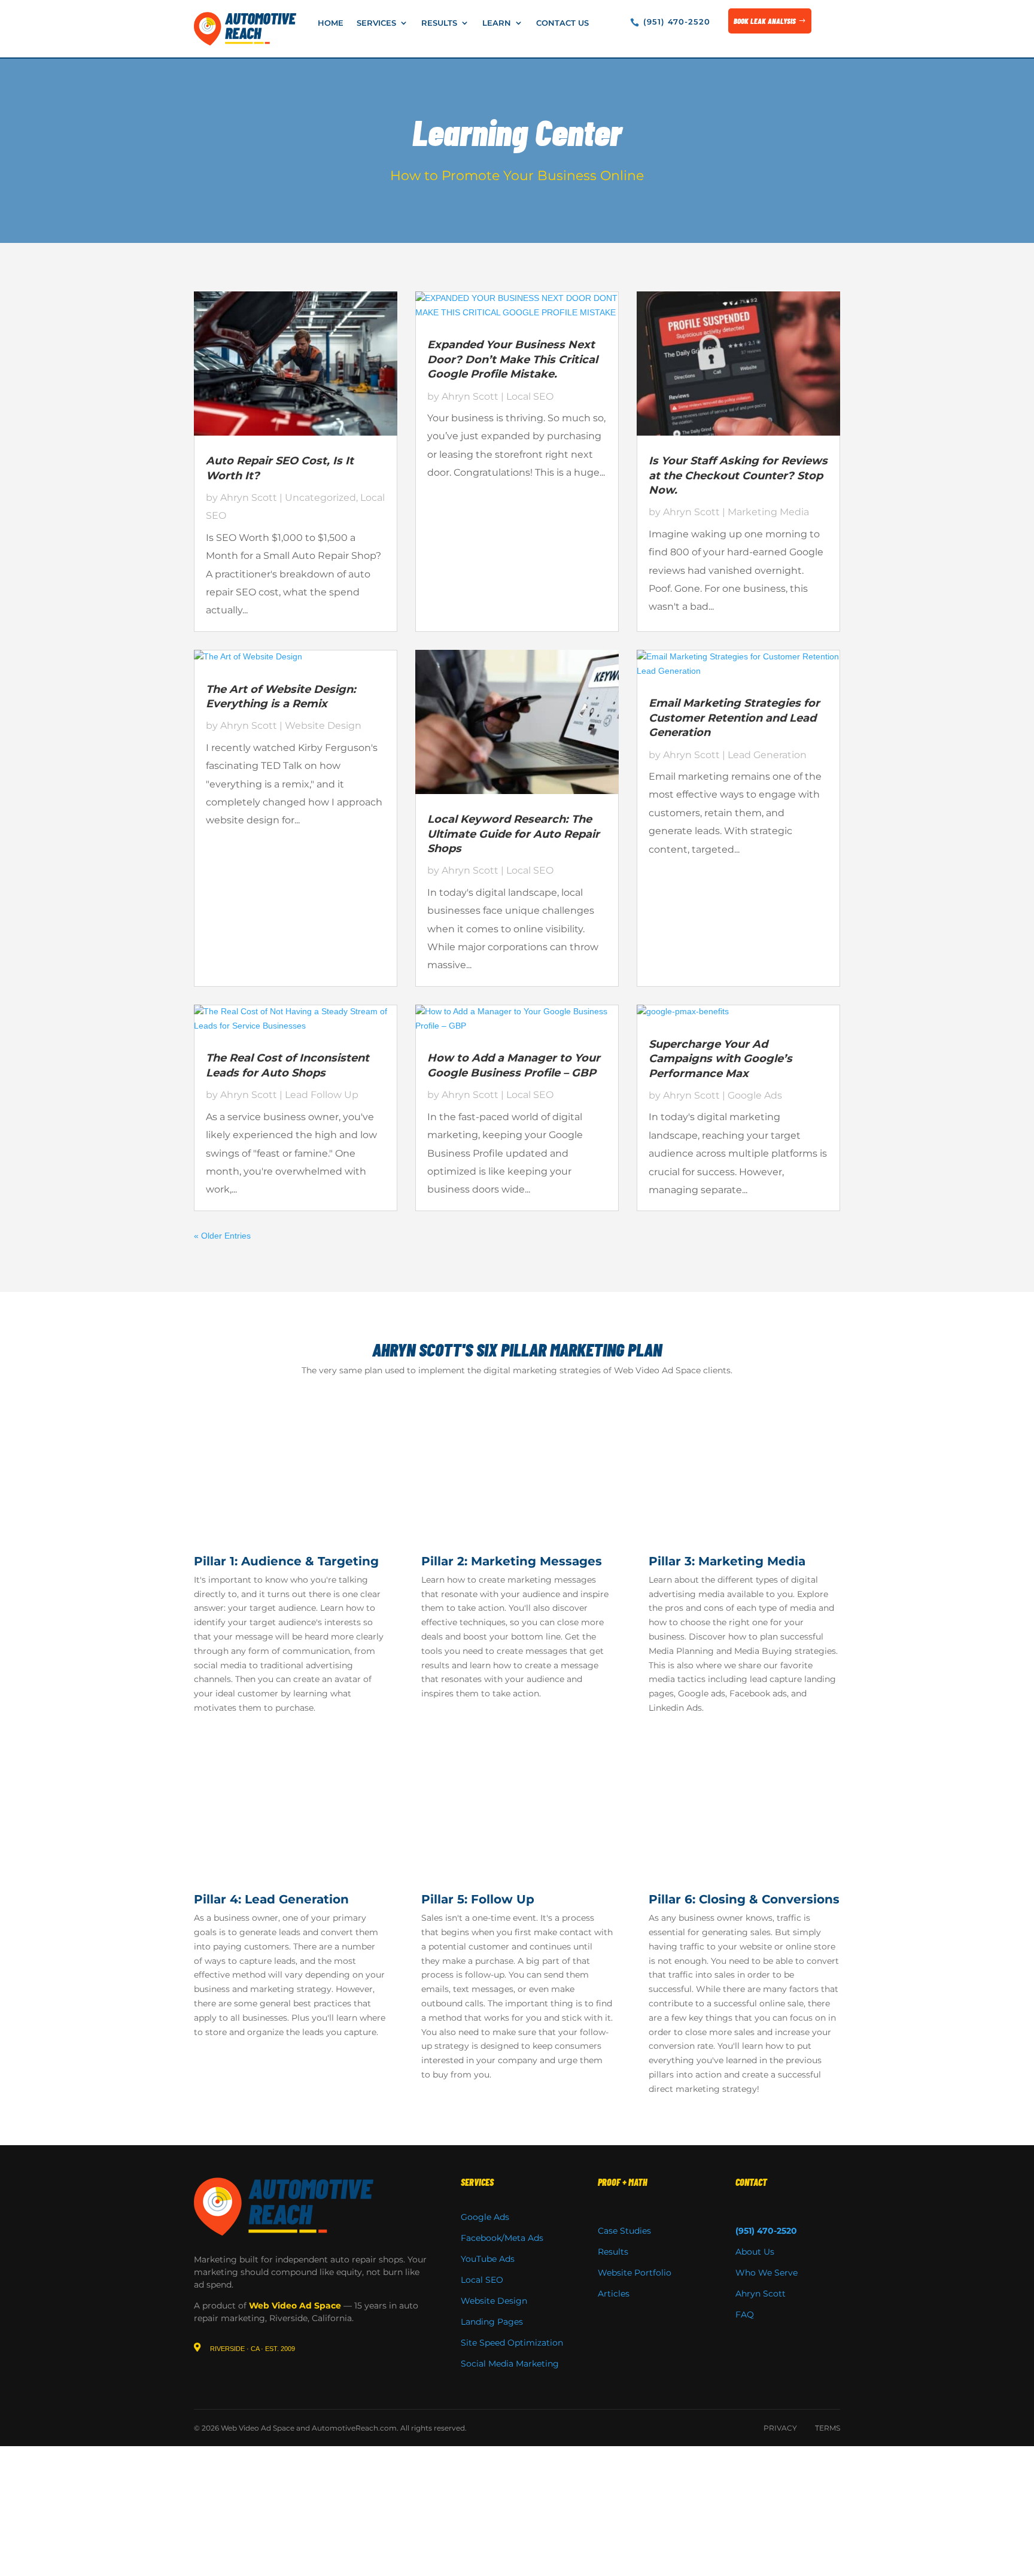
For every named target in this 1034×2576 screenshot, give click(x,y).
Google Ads (755, 1095)
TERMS (828, 2428)
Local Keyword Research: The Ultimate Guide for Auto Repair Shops (513, 834)
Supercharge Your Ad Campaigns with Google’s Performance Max (720, 1059)
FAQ (745, 2315)
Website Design (323, 726)
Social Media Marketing (510, 2364)
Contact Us (562, 23)
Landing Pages (492, 2322)
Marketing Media (768, 512)
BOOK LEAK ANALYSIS (765, 21)
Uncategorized (320, 498)
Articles (614, 2294)
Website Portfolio (635, 2273)
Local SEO (530, 396)
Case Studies (624, 2231)
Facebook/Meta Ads (502, 2238)
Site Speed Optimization (512, 2343)
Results (439, 23)
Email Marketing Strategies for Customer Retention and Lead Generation (734, 718)
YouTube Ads (488, 2259)
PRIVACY (780, 2428)
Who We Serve (767, 2273)
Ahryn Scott (249, 498)
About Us (755, 2252)
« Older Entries (222, 1236)
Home (331, 23)
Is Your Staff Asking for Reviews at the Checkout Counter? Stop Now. (738, 475)
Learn (497, 23)
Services (376, 23)
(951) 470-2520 (677, 22)
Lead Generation (767, 755)
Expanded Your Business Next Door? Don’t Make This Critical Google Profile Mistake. (513, 359)
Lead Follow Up (322, 1095)
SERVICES (477, 2182)
